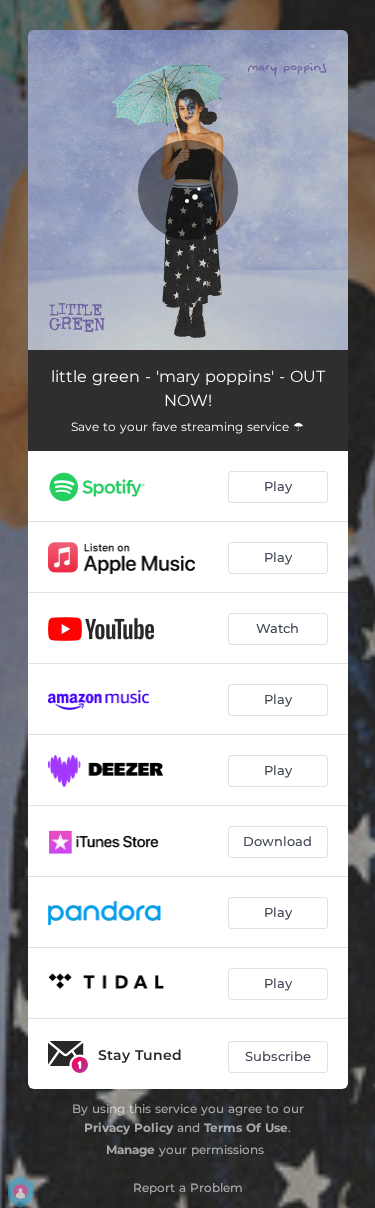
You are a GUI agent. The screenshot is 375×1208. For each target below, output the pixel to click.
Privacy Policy (128, 1127)
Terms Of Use (246, 1127)
